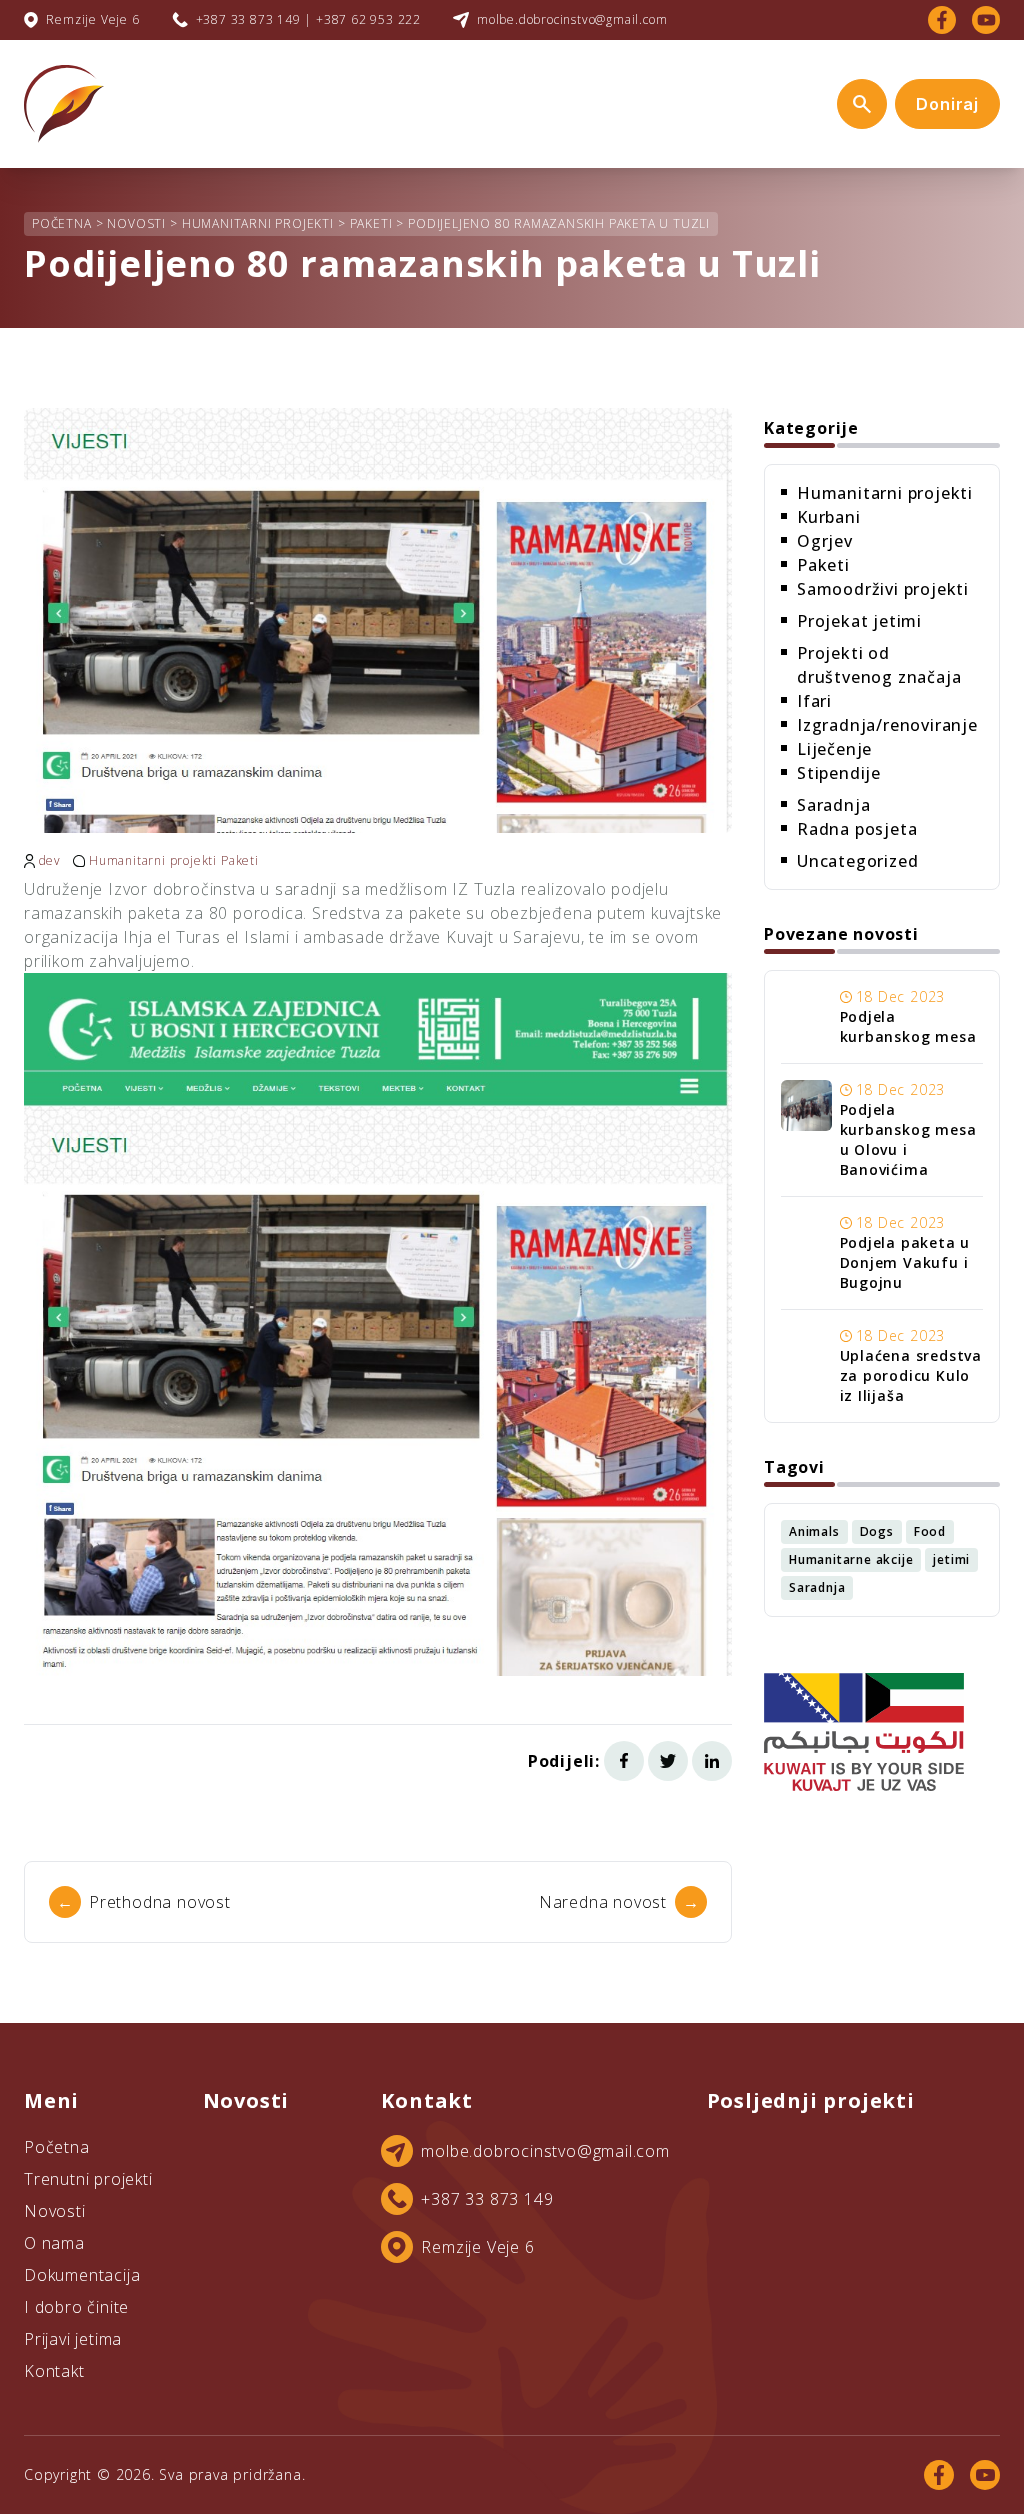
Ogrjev (825, 541)
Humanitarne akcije (851, 1559)
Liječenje (834, 749)
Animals (814, 1531)
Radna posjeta (857, 829)
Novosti (55, 2211)
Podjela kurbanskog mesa (908, 1026)
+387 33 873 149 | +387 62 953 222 (308, 20)
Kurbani (829, 517)
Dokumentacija (82, 2275)
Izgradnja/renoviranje (887, 725)
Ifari (814, 701)
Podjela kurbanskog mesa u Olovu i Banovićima (908, 1139)
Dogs (877, 1531)
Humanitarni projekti (153, 861)
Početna (57, 2147)
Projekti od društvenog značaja (879, 665)
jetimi (951, 1559)
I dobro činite (76, 2307)
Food (930, 1531)
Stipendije (839, 773)
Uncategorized (857, 861)
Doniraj (947, 104)
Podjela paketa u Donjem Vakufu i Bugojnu (905, 1262)
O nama (54, 2243)
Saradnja (833, 805)
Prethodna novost (144, 1902)
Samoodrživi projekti (883, 589)
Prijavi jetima (73, 2339)
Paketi (240, 861)
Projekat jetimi (859, 621)
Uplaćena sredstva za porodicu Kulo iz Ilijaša (911, 1375)
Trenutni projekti (88, 2179)
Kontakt (54, 2371)
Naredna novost (619, 1902)
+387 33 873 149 (487, 2199)
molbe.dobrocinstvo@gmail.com (572, 20)
